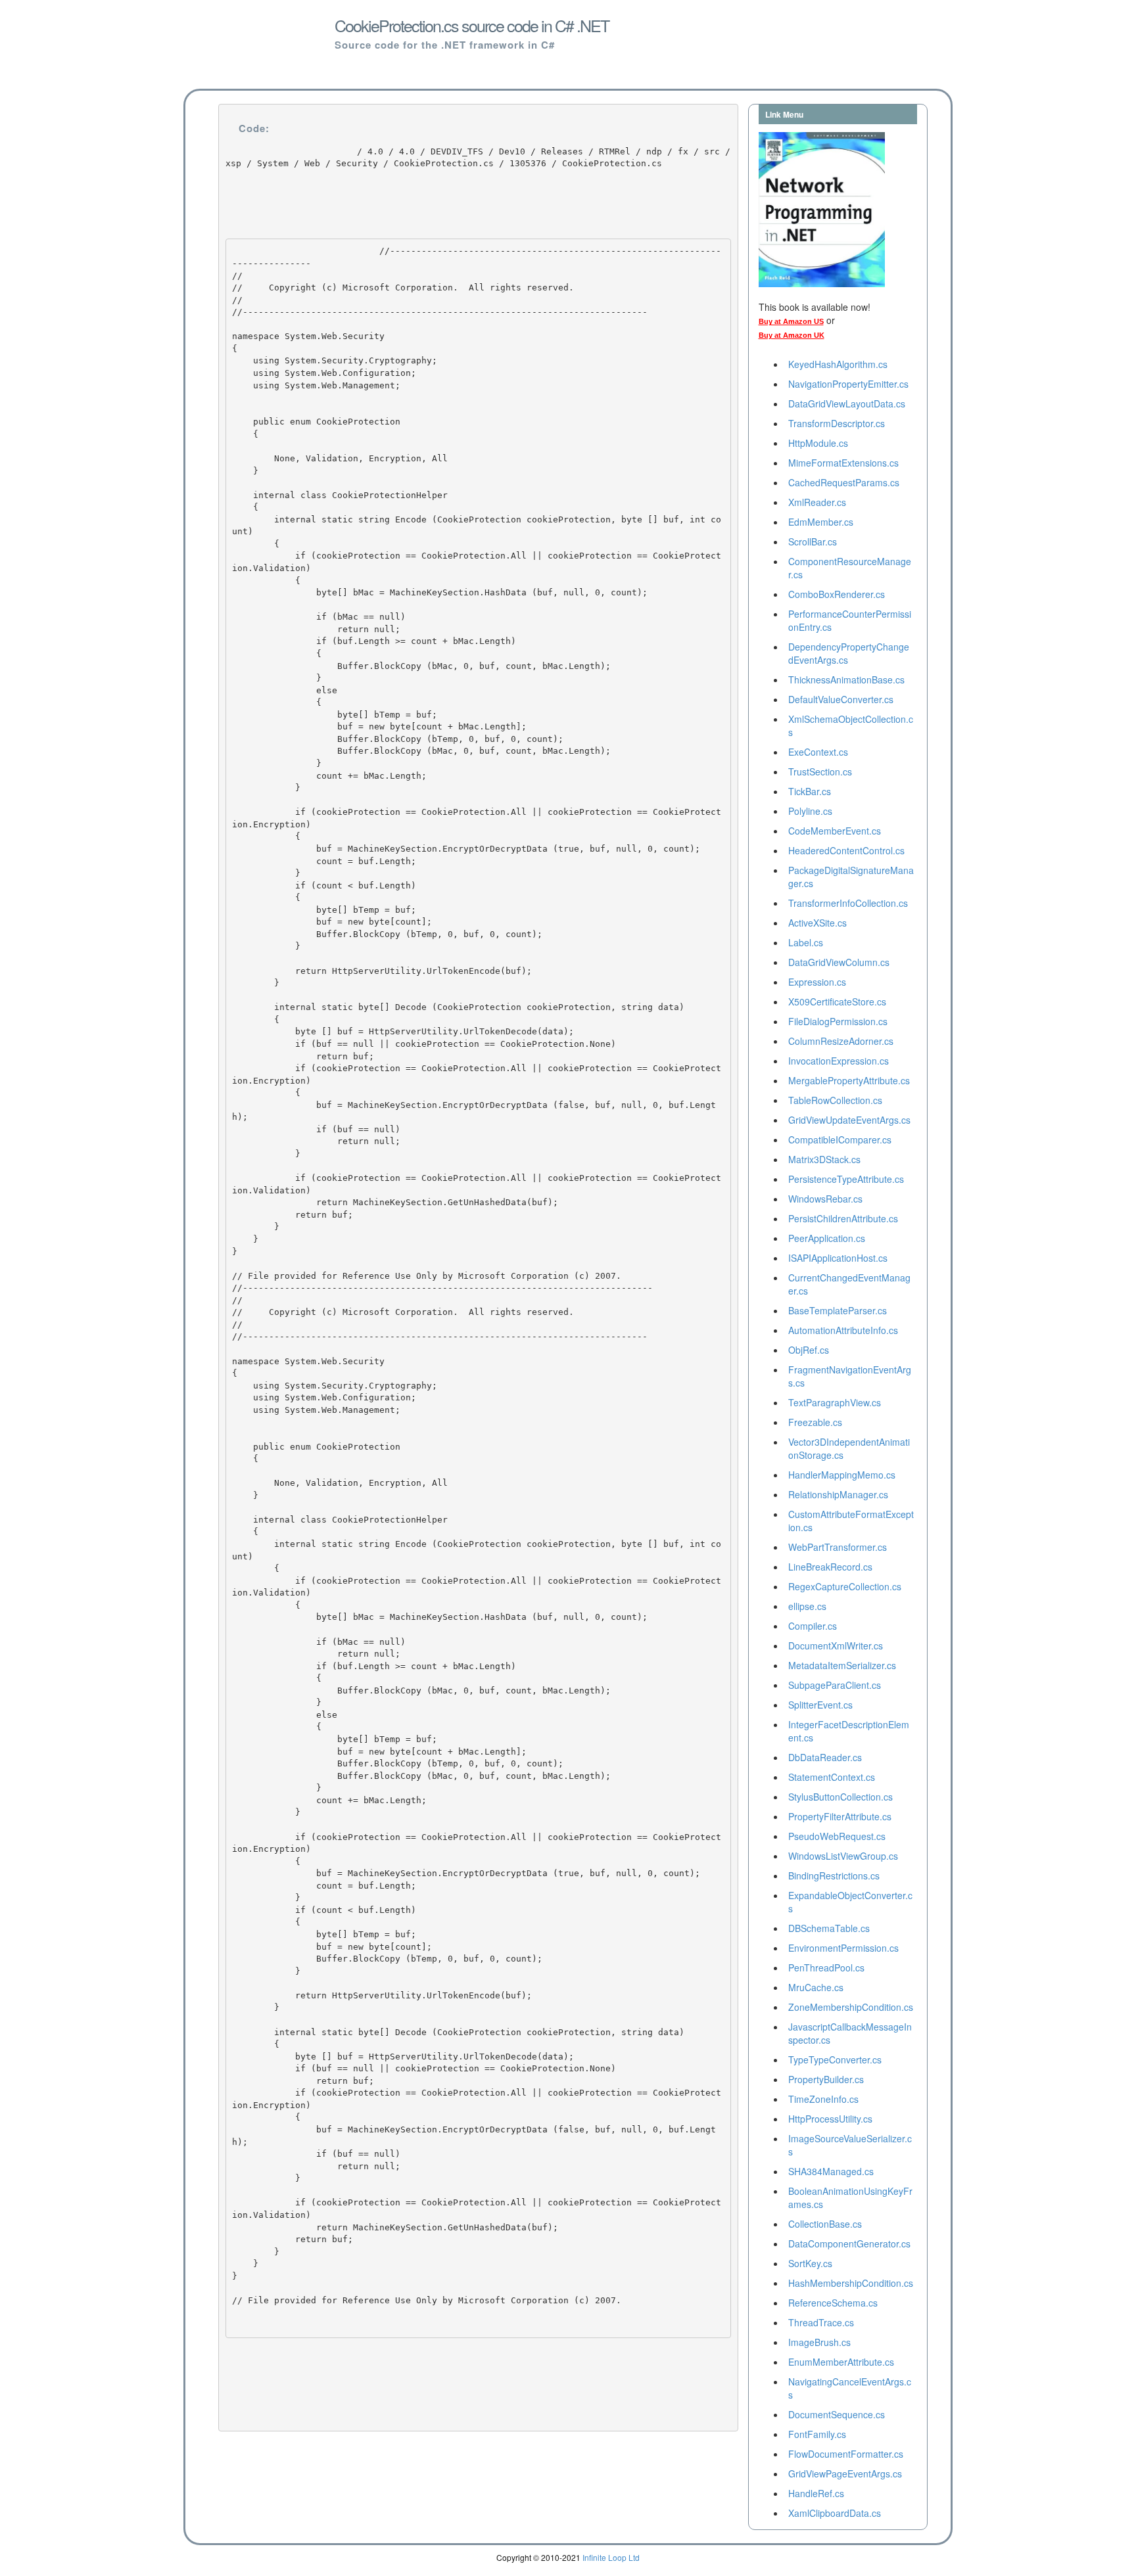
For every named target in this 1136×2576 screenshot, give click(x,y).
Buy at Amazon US (791, 321)
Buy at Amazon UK (792, 335)
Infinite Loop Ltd (611, 2557)
